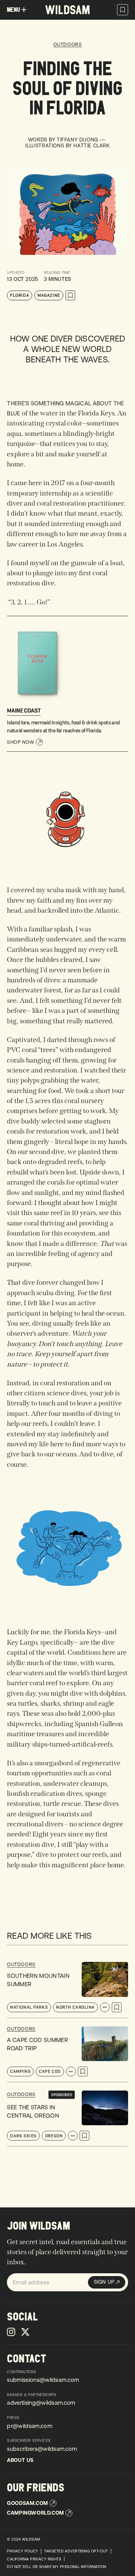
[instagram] (11, 2332)
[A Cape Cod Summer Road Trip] (67, 2054)
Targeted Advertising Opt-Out (76, 2551)
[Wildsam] (67, 10)
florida (20, 295)
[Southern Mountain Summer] (67, 1990)
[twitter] (25, 2332)
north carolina (75, 2007)
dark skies (23, 2136)
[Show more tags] (105, 2007)
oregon (54, 2136)
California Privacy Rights (34, 2559)
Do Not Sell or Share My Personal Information (56, 2567)
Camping (20, 2071)
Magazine (49, 295)
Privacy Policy (22, 2551)
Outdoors (67, 45)
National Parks (29, 2007)
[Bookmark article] (70, 295)
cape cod (50, 2071)
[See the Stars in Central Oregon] (67, 2118)
